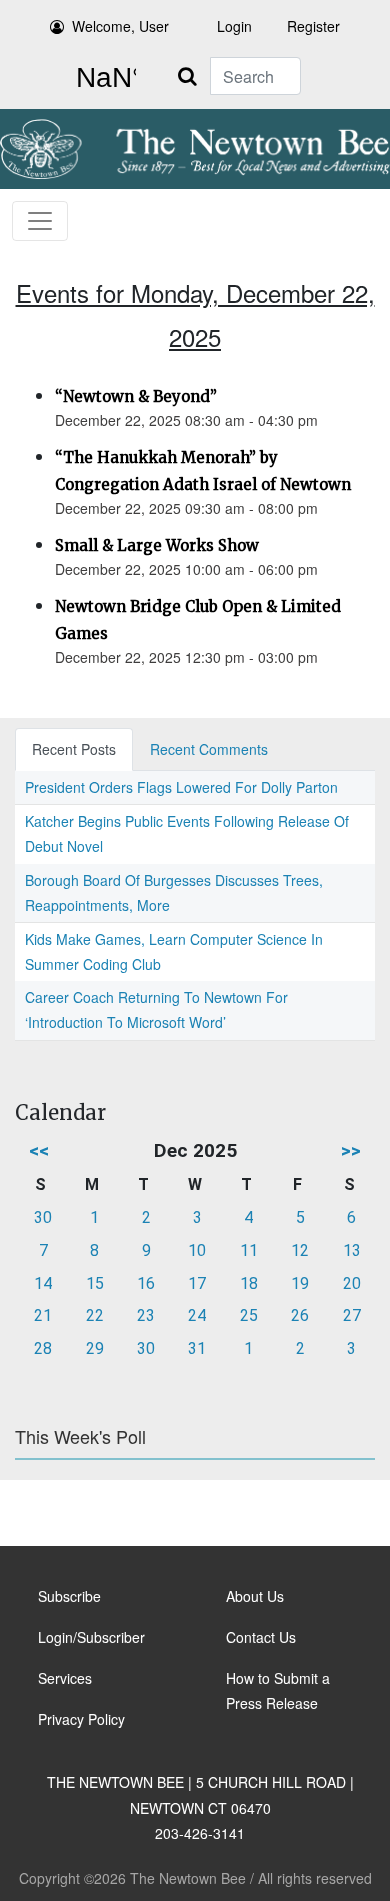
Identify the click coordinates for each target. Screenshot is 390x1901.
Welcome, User (120, 26)
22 (95, 1315)
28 (43, 1348)
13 (352, 1250)
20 (352, 1283)
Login (234, 26)
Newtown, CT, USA (102, 78)
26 (300, 1315)
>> (351, 1150)
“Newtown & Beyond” (136, 396)
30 (43, 1217)
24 (197, 1315)
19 (300, 1283)
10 (197, 1250)
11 (249, 1250)
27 (352, 1315)
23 (146, 1315)
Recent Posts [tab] (74, 749)
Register (313, 26)
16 (146, 1283)
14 (43, 1283)
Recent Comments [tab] (209, 749)
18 (249, 1283)
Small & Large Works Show (157, 545)
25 (249, 1315)
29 (95, 1348)
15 (95, 1283)
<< (39, 1150)
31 (197, 1348)
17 (197, 1283)
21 (43, 1315)
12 (300, 1250)
